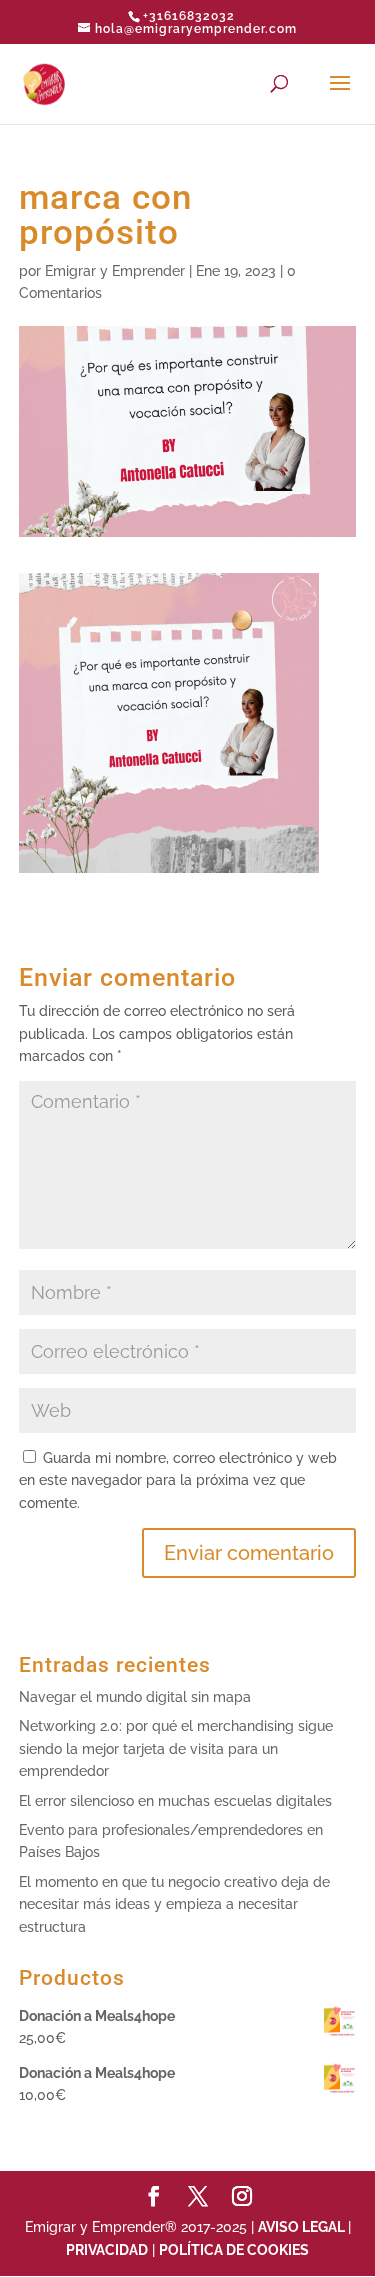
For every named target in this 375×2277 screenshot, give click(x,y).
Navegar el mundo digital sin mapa (135, 1697)
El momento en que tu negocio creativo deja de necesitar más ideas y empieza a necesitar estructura (174, 1904)
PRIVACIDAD (107, 2250)
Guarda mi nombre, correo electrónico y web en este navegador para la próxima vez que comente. (178, 1480)
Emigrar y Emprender (115, 271)
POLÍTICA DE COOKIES (234, 2250)
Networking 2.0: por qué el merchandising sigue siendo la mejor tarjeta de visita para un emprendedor (176, 1748)
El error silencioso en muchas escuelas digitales (175, 1801)
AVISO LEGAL (303, 2227)
